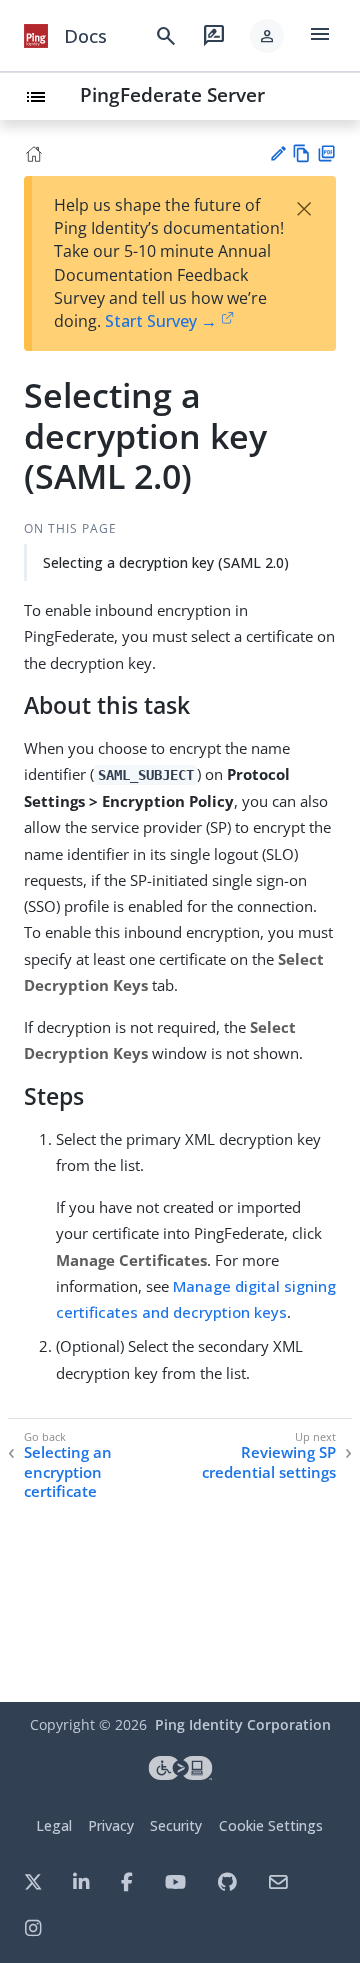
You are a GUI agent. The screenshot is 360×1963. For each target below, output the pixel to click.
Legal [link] (54, 1825)
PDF (326, 153)
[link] (36, 36)
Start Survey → (161, 321)
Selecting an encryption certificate (68, 1472)
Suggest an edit (277, 153)
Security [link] (176, 1825)
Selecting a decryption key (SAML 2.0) (166, 562)
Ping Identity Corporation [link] (243, 1724)
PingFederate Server (172, 94)
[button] (267, 36)
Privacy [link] (111, 1825)
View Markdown (301, 153)
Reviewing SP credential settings (269, 1462)
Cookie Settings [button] (271, 1825)
